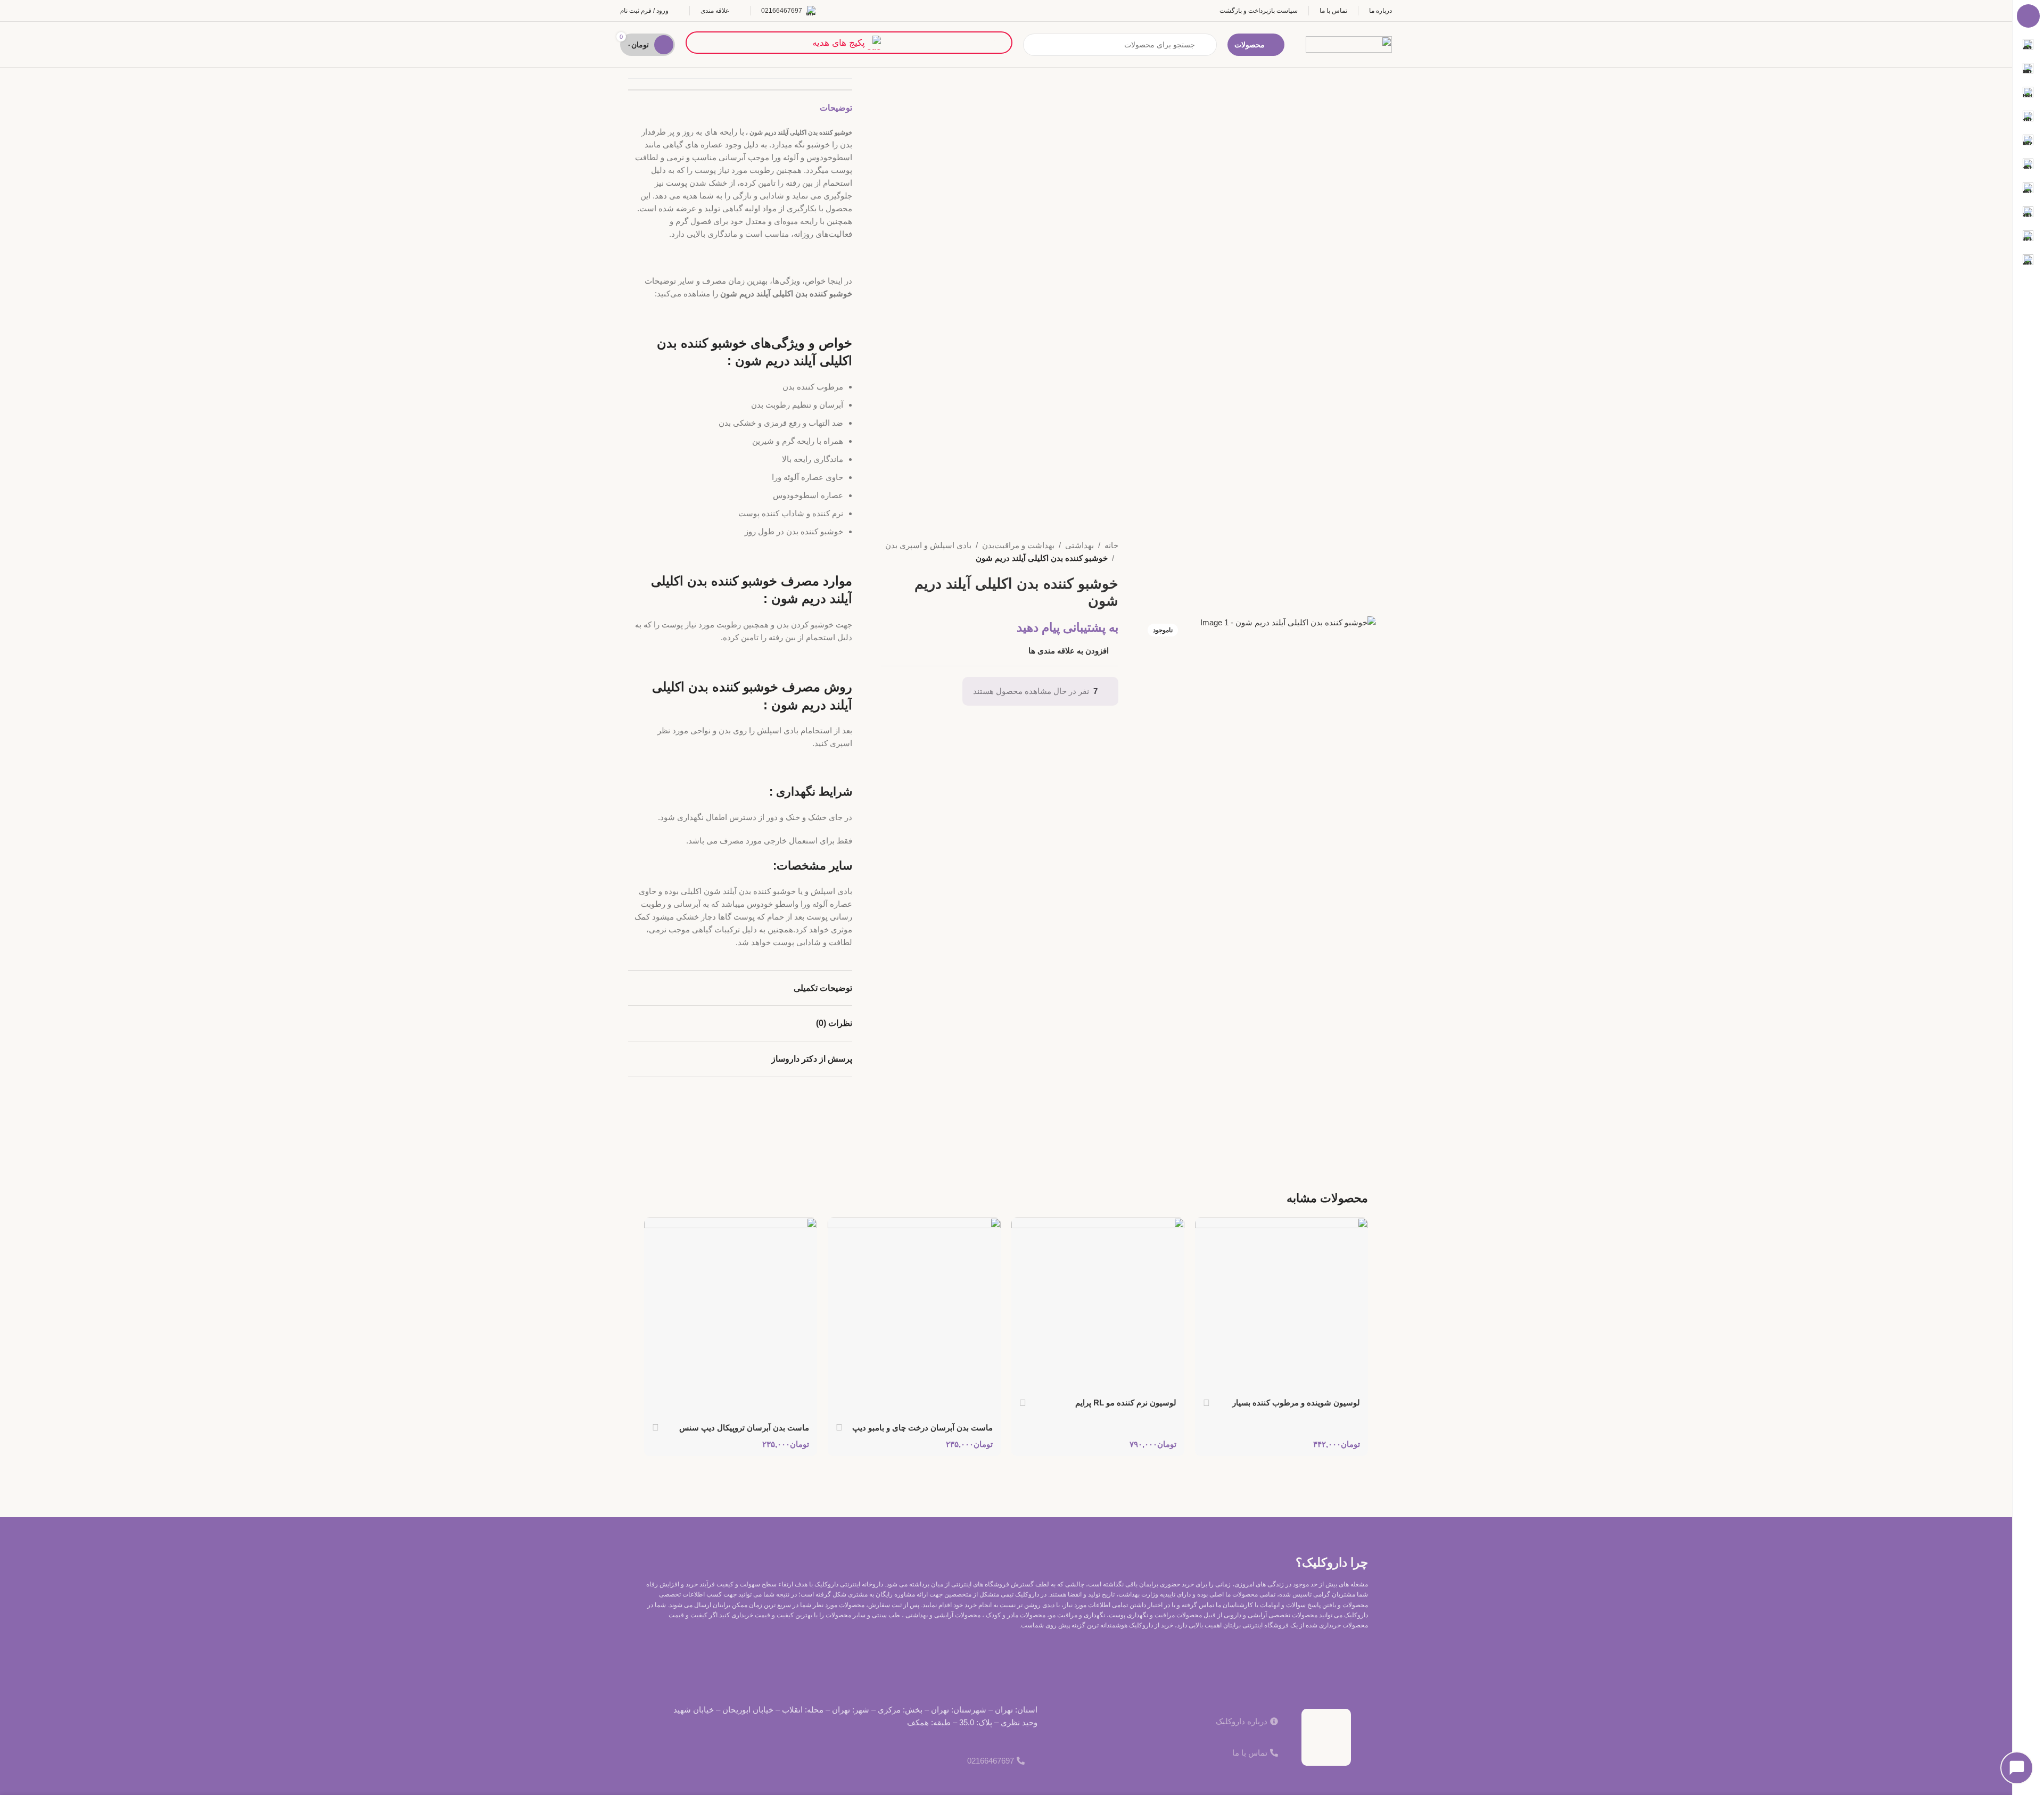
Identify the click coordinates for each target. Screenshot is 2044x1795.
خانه (1111, 545)
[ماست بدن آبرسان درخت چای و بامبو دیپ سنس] (914, 1317)
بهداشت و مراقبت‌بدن (1018, 545)
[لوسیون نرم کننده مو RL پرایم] (1098, 1304)
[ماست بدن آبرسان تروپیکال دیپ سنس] (731, 1317)
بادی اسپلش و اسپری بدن (928, 545)
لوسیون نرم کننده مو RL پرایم (1126, 1403)
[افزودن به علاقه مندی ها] (1208, 1230)
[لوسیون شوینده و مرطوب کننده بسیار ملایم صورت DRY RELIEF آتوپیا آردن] (1281, 1304)
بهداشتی (1079, 545)
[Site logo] (1349, 43)
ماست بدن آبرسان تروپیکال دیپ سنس (744, 1428)
